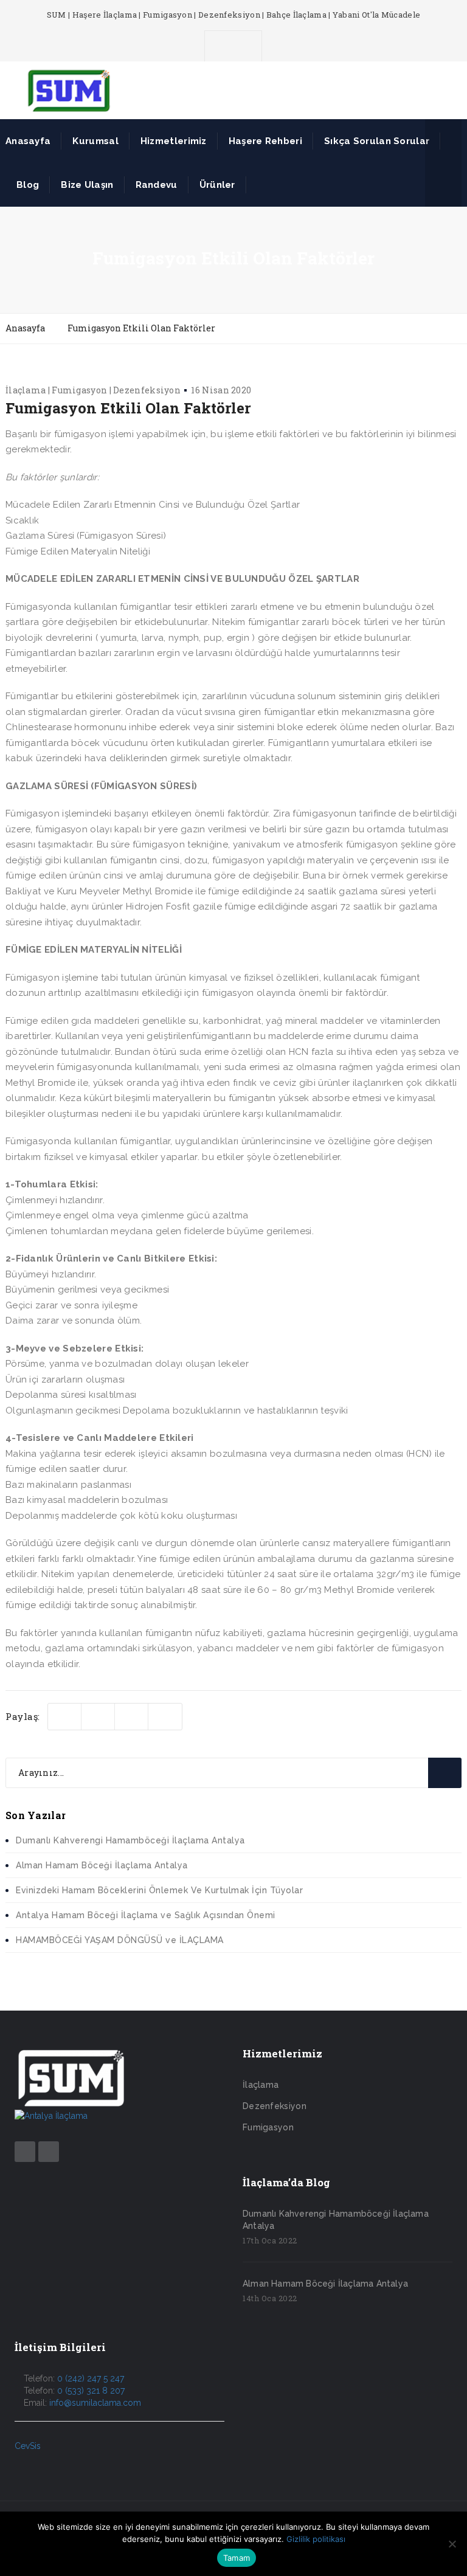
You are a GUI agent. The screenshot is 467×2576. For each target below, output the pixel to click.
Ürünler (217, 185)
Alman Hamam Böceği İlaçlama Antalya (102, 1865)
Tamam (237, 2558)
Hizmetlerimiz (174, 141)
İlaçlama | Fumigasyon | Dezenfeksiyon (93, 390)
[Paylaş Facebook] (98, 1717)
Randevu (157, 185)
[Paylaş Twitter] (65, 1717)
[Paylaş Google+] (165, 1717)
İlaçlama (261, 2085)
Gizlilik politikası (316, 2539)
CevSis (28, 2446)
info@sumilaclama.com (95, 2403)
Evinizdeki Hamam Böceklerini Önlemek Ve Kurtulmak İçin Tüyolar (159, 1890)
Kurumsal (95, 141)
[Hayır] (452, 2544)
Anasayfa (28, 141)
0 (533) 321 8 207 (91, 2391)
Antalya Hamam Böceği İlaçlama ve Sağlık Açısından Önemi (146, 1915)
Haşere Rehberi (265, 141)
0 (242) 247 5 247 (91, 2378)
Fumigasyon (268, 2127)
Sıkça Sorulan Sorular (377, 141)
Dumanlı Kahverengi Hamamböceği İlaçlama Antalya (130, 1840)
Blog (28, 185)
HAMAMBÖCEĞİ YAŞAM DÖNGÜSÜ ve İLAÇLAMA (120, 1940)
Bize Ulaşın (87, 185)
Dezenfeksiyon (275, 2106)
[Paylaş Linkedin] (132, 1717)
